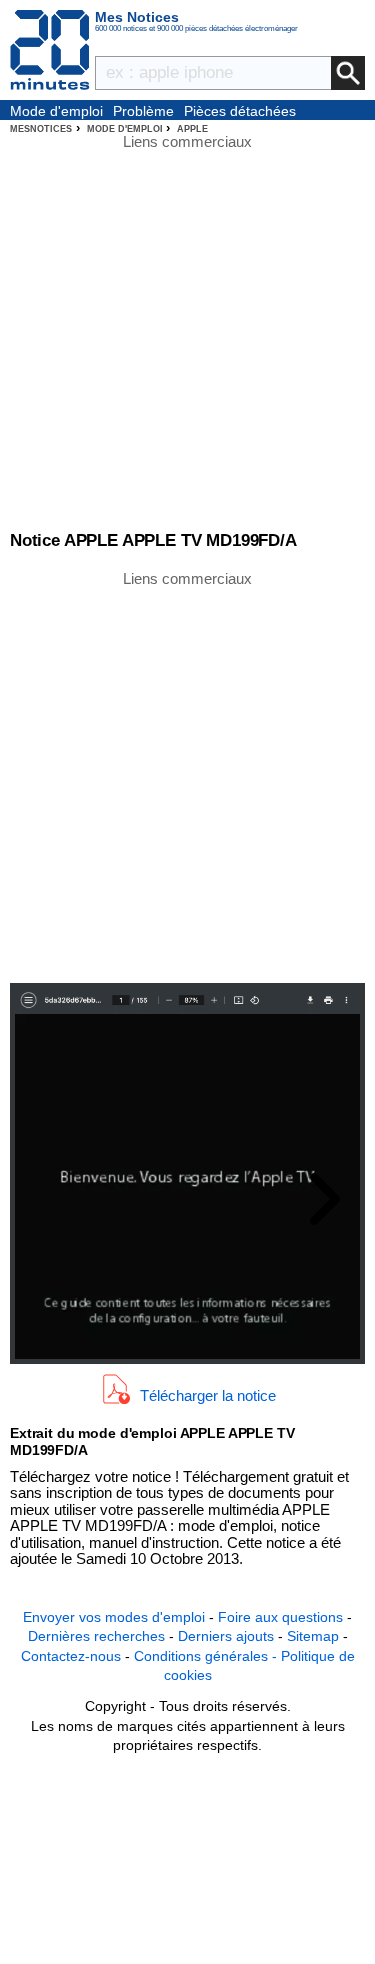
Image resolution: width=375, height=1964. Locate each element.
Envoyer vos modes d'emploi (114, 1617)
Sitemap (313, 1636)
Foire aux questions (280, 1617)
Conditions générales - (207, 1656)
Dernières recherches (96, 1636)
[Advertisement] (187, 775)
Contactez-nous (71, 1656)
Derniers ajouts (226, 1636)
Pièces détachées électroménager (240, 112)
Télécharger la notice (208, 1395)
